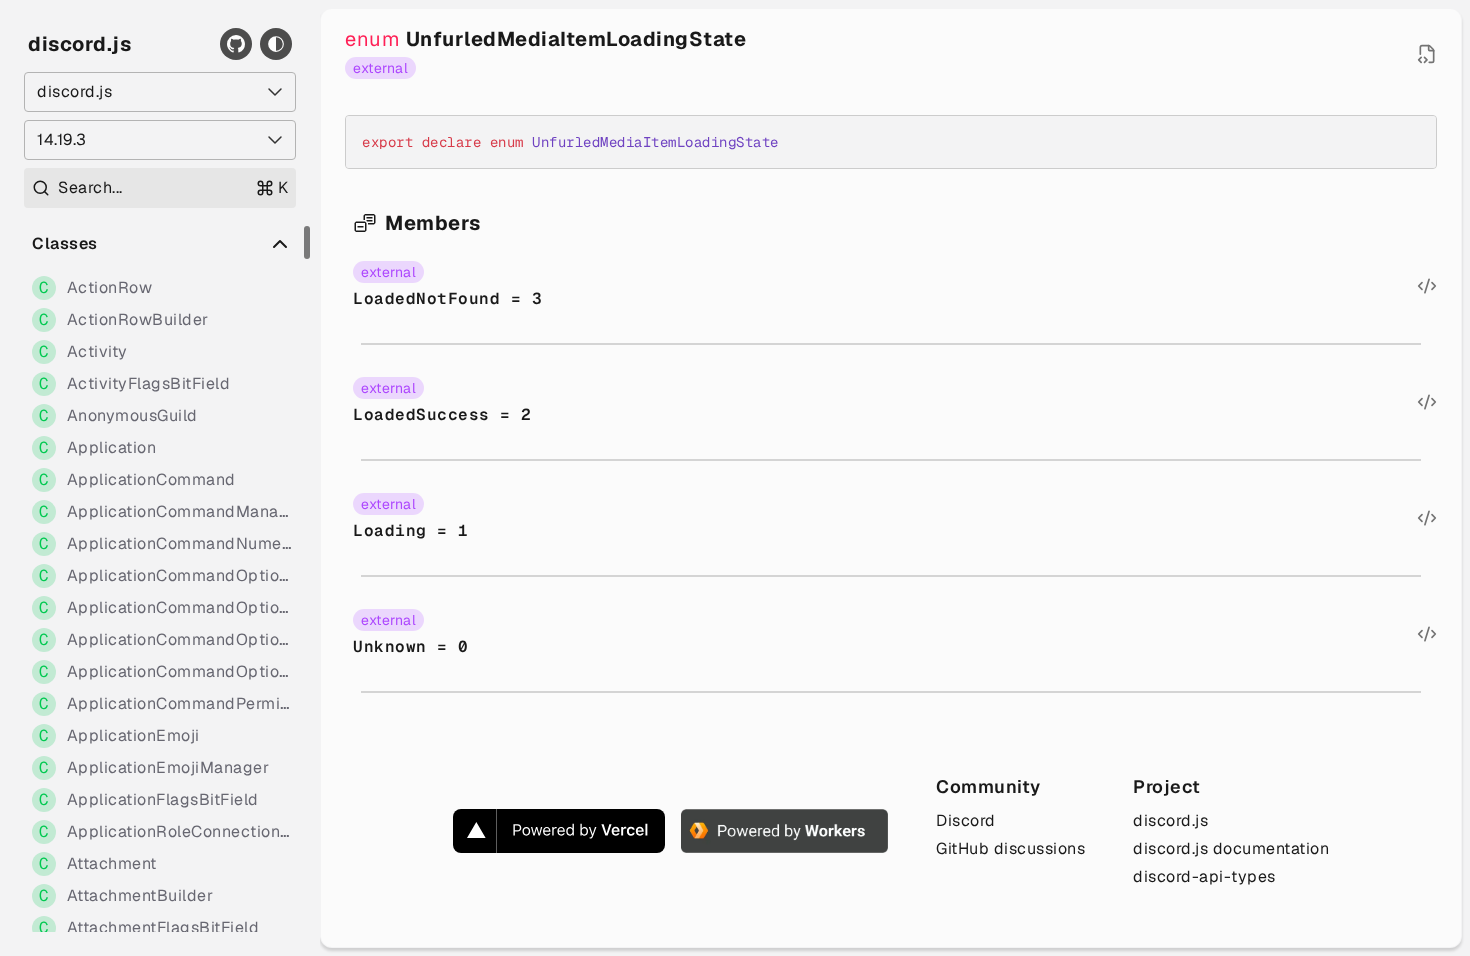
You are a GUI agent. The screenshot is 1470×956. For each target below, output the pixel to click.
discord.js (79, 44)
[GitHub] (236, 44)
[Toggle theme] (276, 44)
